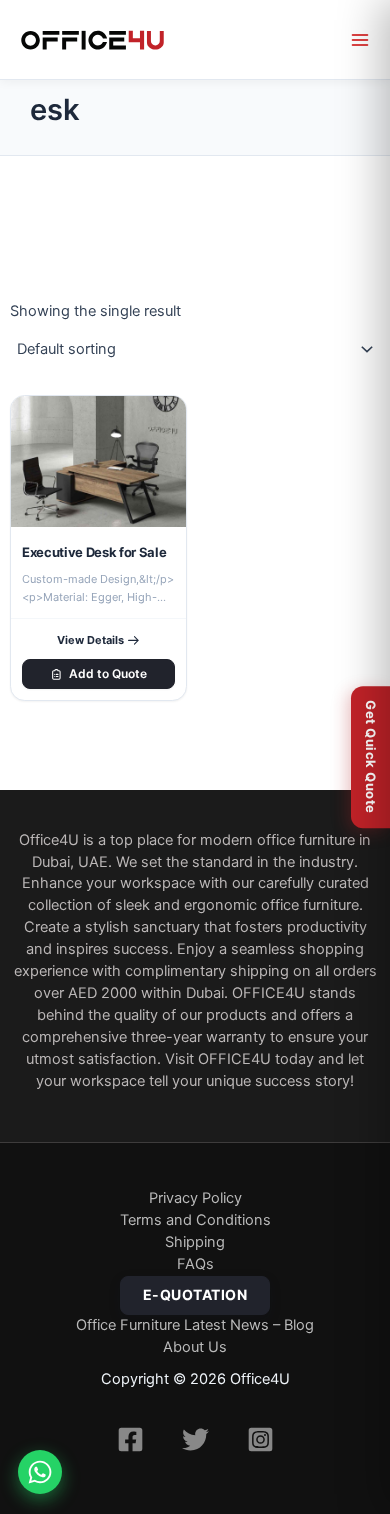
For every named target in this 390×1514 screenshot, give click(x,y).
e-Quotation (195, 1294)
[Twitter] (195, 1439)
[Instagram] (260, 1439)
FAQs (195, 1264)
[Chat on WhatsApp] (40, 1472)
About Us (195, 1347)
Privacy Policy (195, 1198)
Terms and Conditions (195, 1220)
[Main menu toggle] (360, 40)
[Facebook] (130, 1439)
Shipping (195, 1242)
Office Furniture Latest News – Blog (195, 1325)
